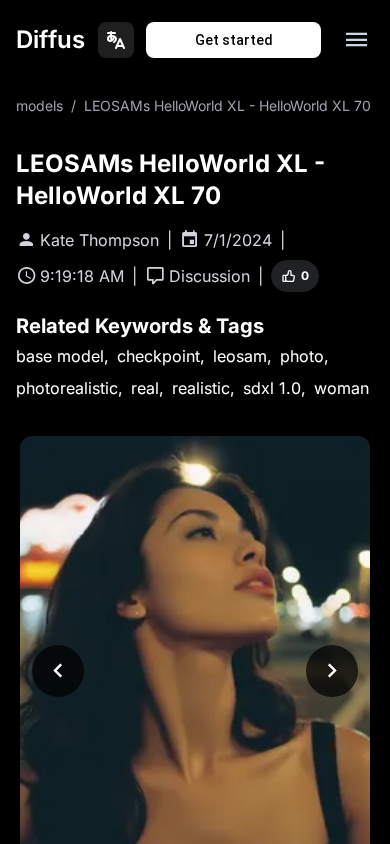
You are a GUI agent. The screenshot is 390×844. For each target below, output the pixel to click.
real (145, 388)
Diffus (50, 39)
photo (302, 356)
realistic (201, 388)
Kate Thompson (99, 240)
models (39, 105)
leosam (240, 356)
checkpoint (158, 356)
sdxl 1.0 (272, 388)
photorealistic (67, 388)
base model (60, 356)
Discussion (209, 276)
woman (341, 388)
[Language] (116, 40)
